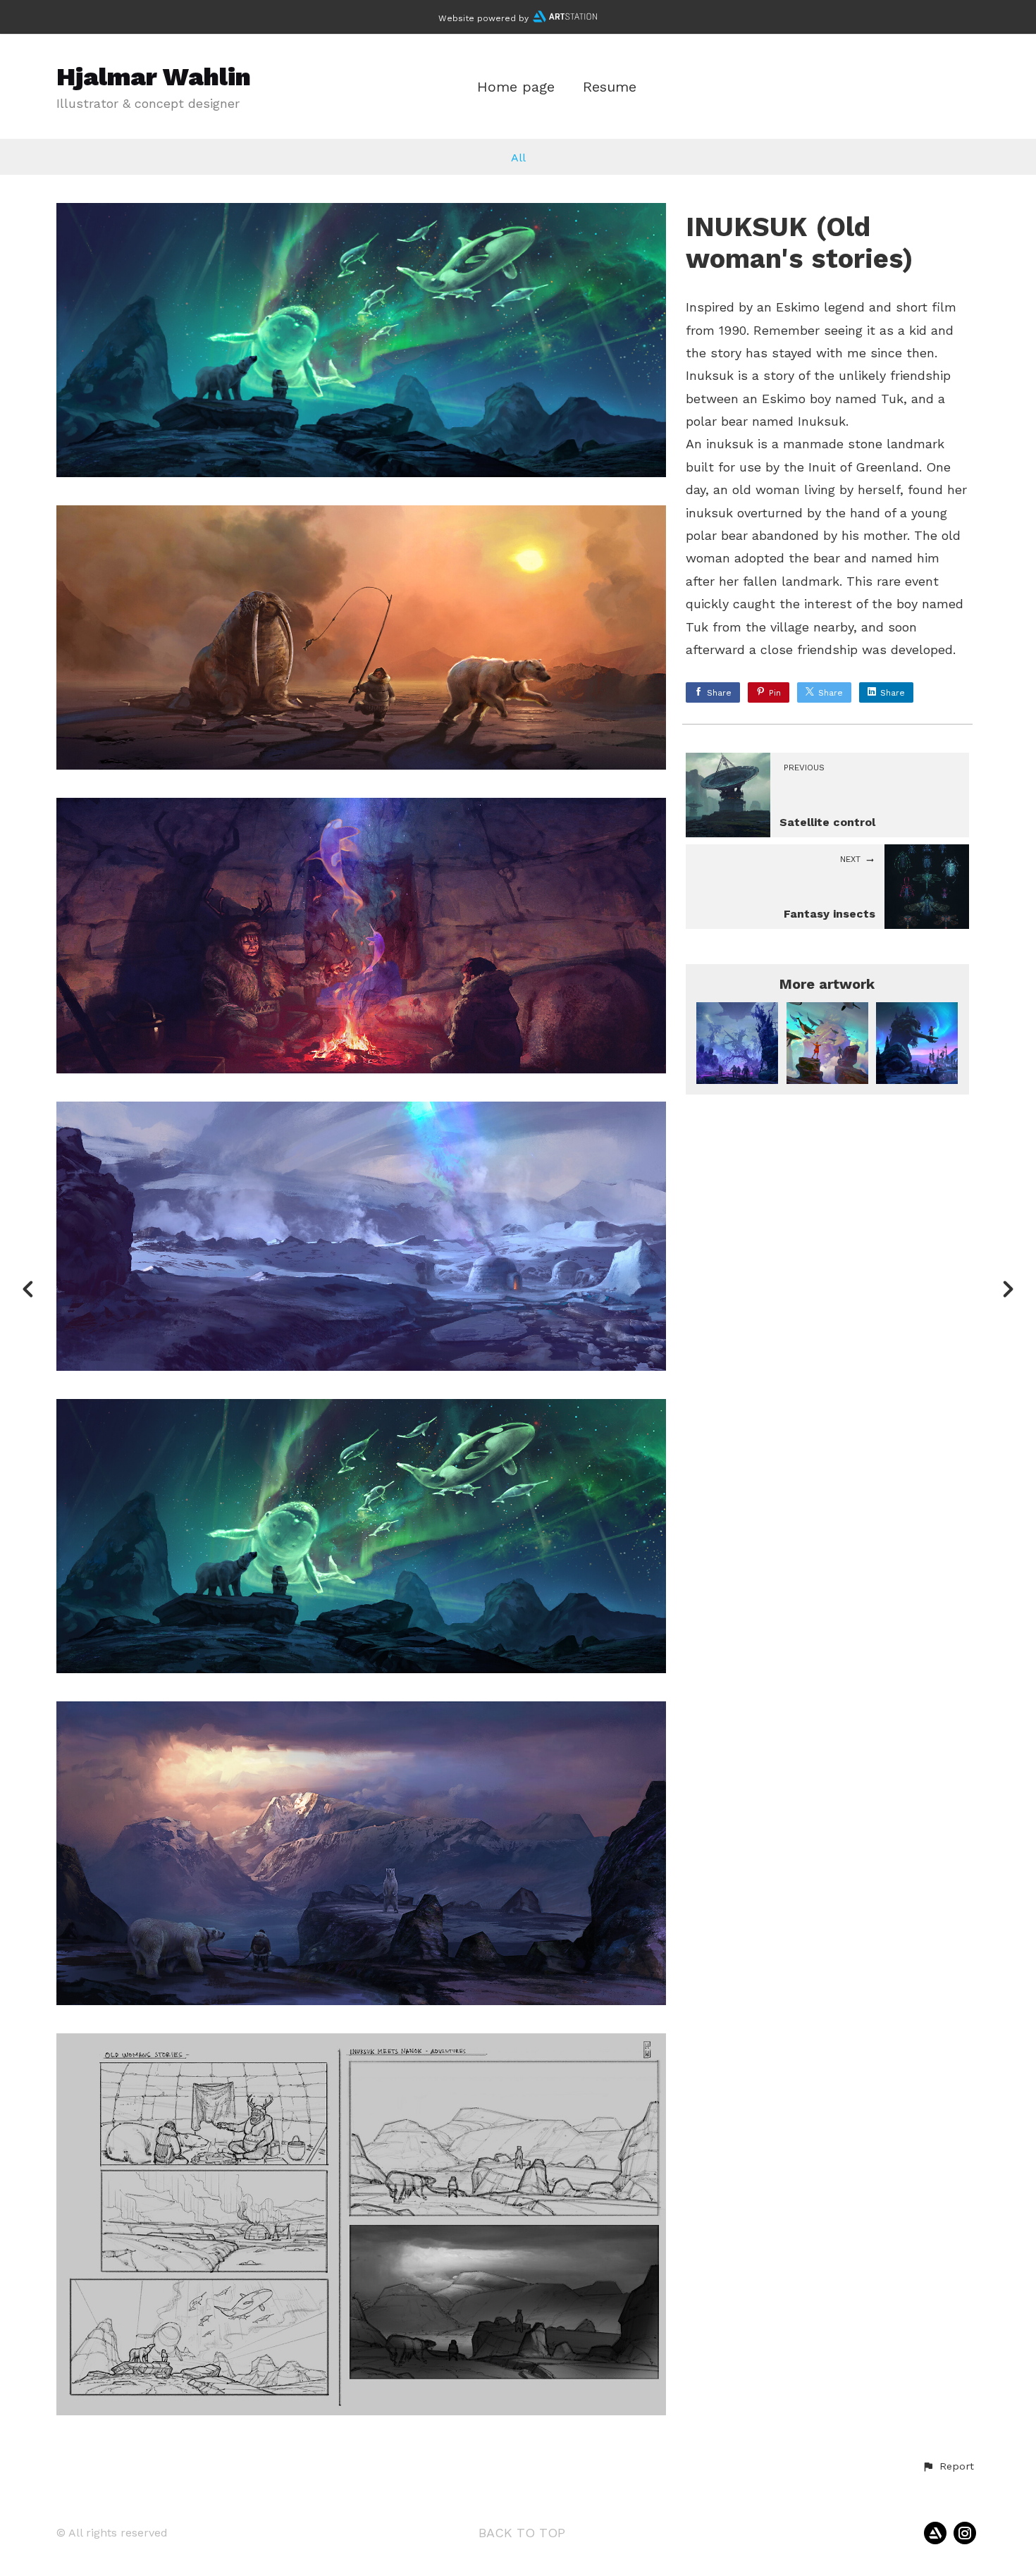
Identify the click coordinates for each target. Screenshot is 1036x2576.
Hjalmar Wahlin (154, 77)
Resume (610, 87)
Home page (516, 87)
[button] (948, 2467)
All (518, 158)
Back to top (522, 2533)
